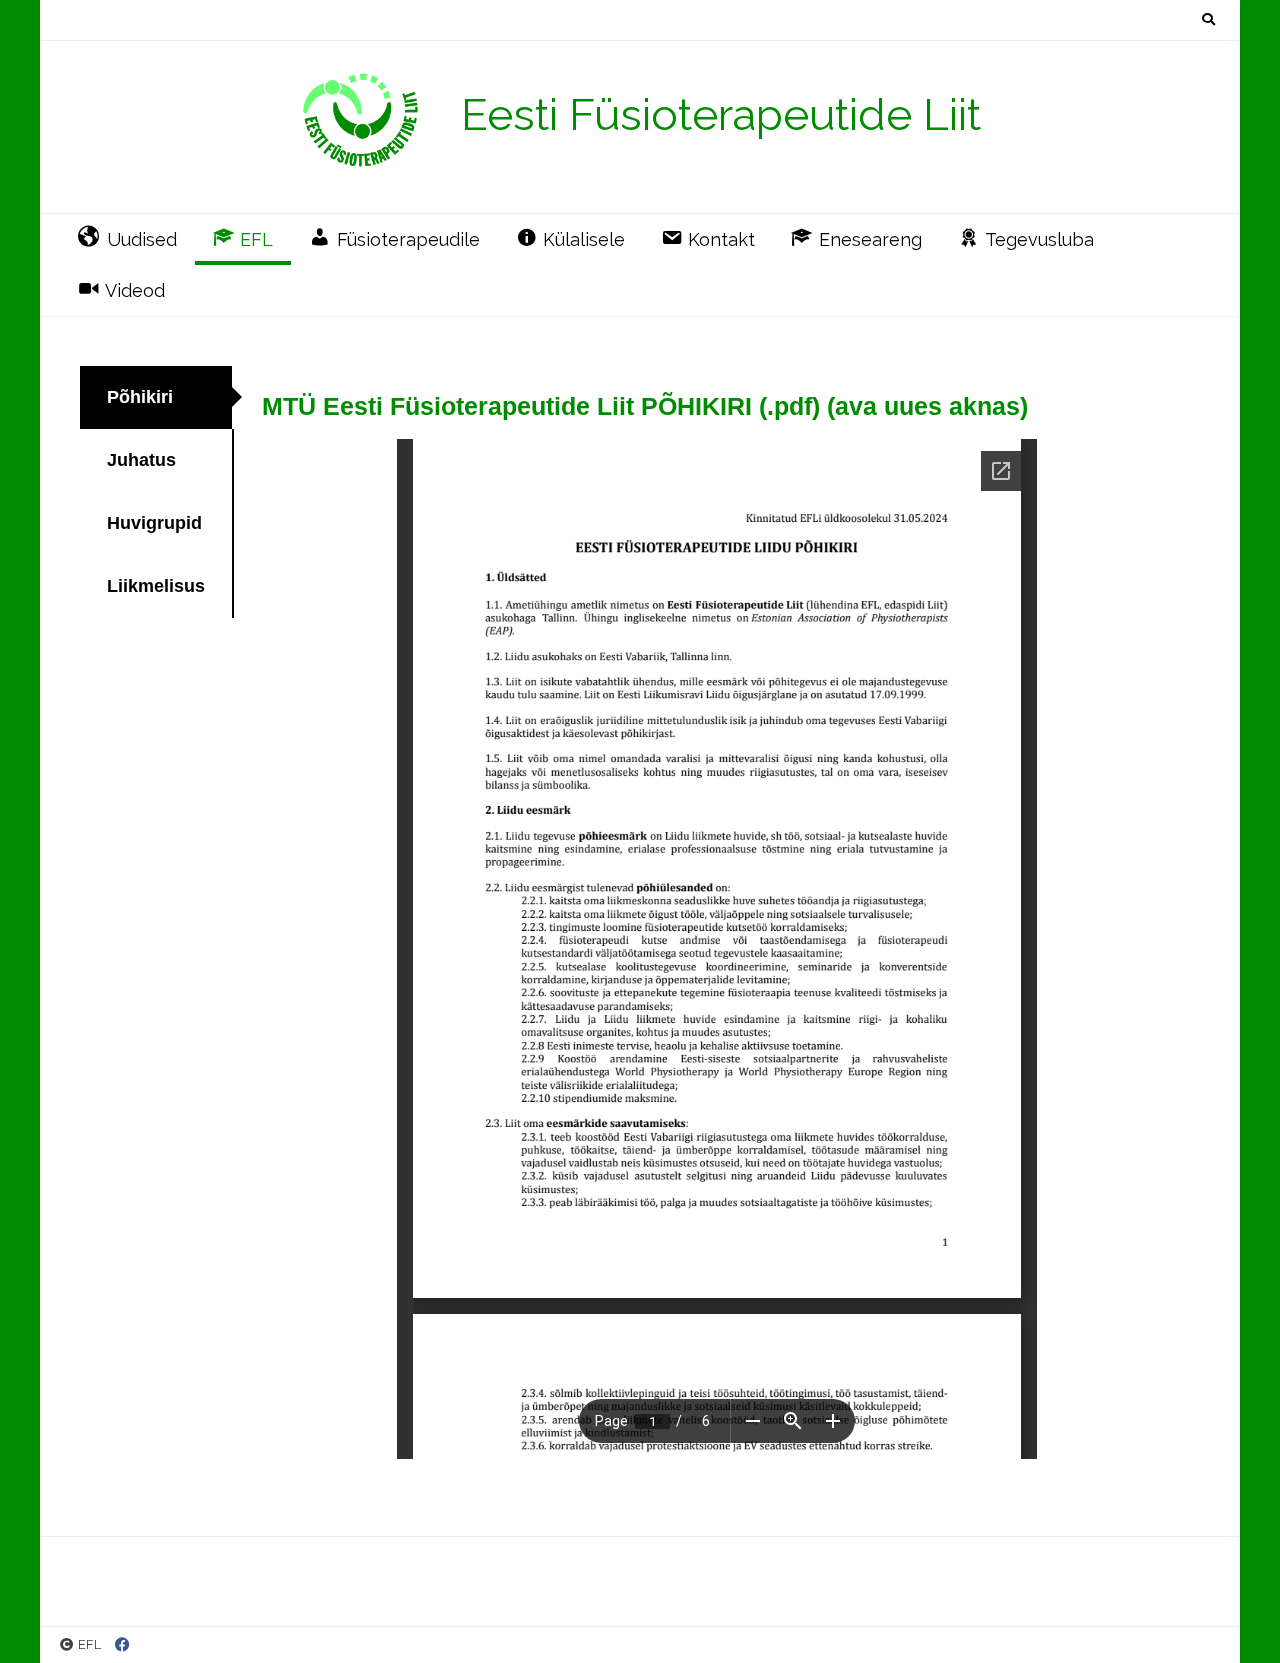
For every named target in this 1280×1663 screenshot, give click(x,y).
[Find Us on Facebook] (122, 1645)
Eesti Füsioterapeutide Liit (721, 114)
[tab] (157, 397)
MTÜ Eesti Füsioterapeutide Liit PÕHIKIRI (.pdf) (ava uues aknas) (645, 406)
